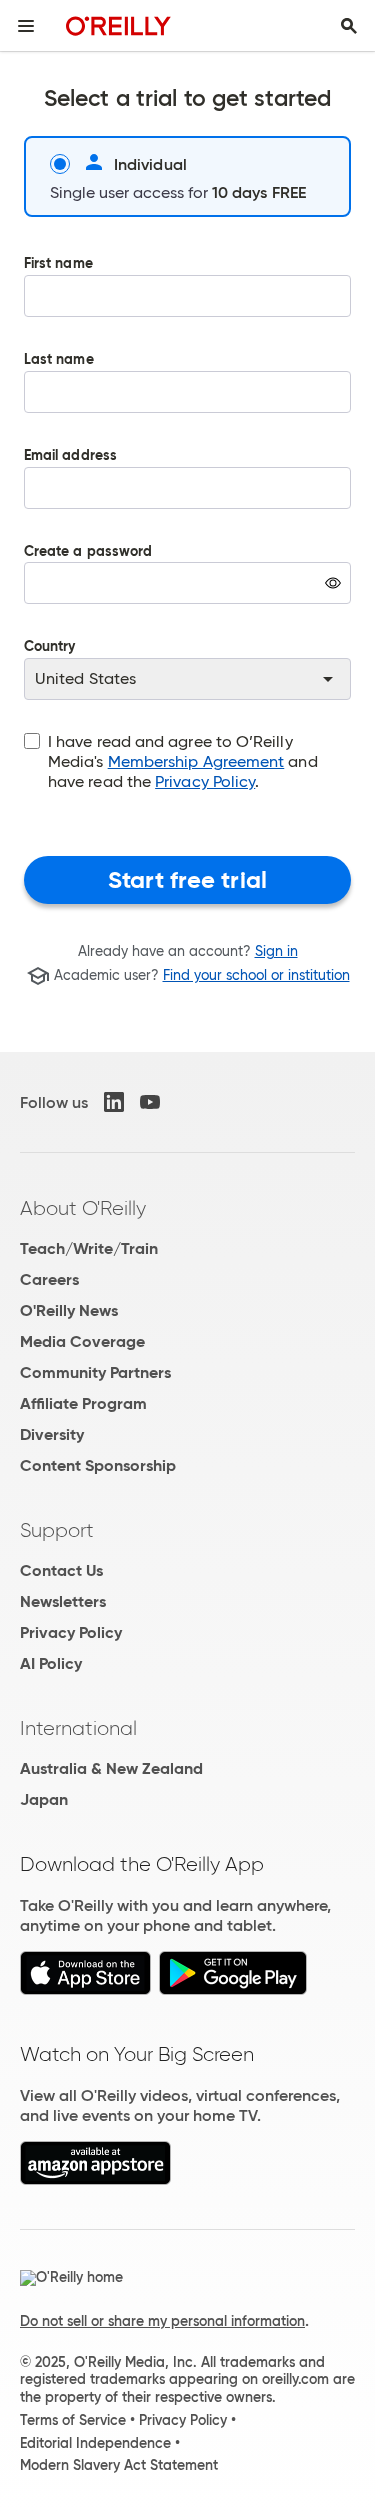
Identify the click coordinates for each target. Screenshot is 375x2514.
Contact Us (61, 1570)
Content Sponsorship (98, 1465)
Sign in (276, 951)
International (78, 1728)
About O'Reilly (83, 1208)
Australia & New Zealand (111, 1768)
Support (57, 1530)
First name (58, 264)
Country (50, 647)
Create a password (88, 589)
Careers (49, 1279)
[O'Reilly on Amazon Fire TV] (95, 2179)
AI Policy (51, 1663)
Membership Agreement (196, 761)
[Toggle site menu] (26, 26)
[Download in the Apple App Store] (85, 1989)
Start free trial (187, 880)
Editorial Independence (95, 2443)
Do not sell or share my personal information (162, 2321)
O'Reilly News (69, 1310)
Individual (150, 164)
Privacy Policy (205, 781)
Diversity (52, 1434)
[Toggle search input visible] (349, 26)
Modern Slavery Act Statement (119, 2465)
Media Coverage (82, 1341)
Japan (44, 1799)
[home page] (118, 25)
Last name (59, 360)
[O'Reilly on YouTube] (150, 1102)
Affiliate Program (83, 1403)
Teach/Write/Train (89, 1248)
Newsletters (63, 1601)
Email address (70, 456)
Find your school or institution (256, 976)
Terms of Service (73, 2420)
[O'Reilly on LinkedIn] (114, 1102)
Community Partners (95, 1372)
